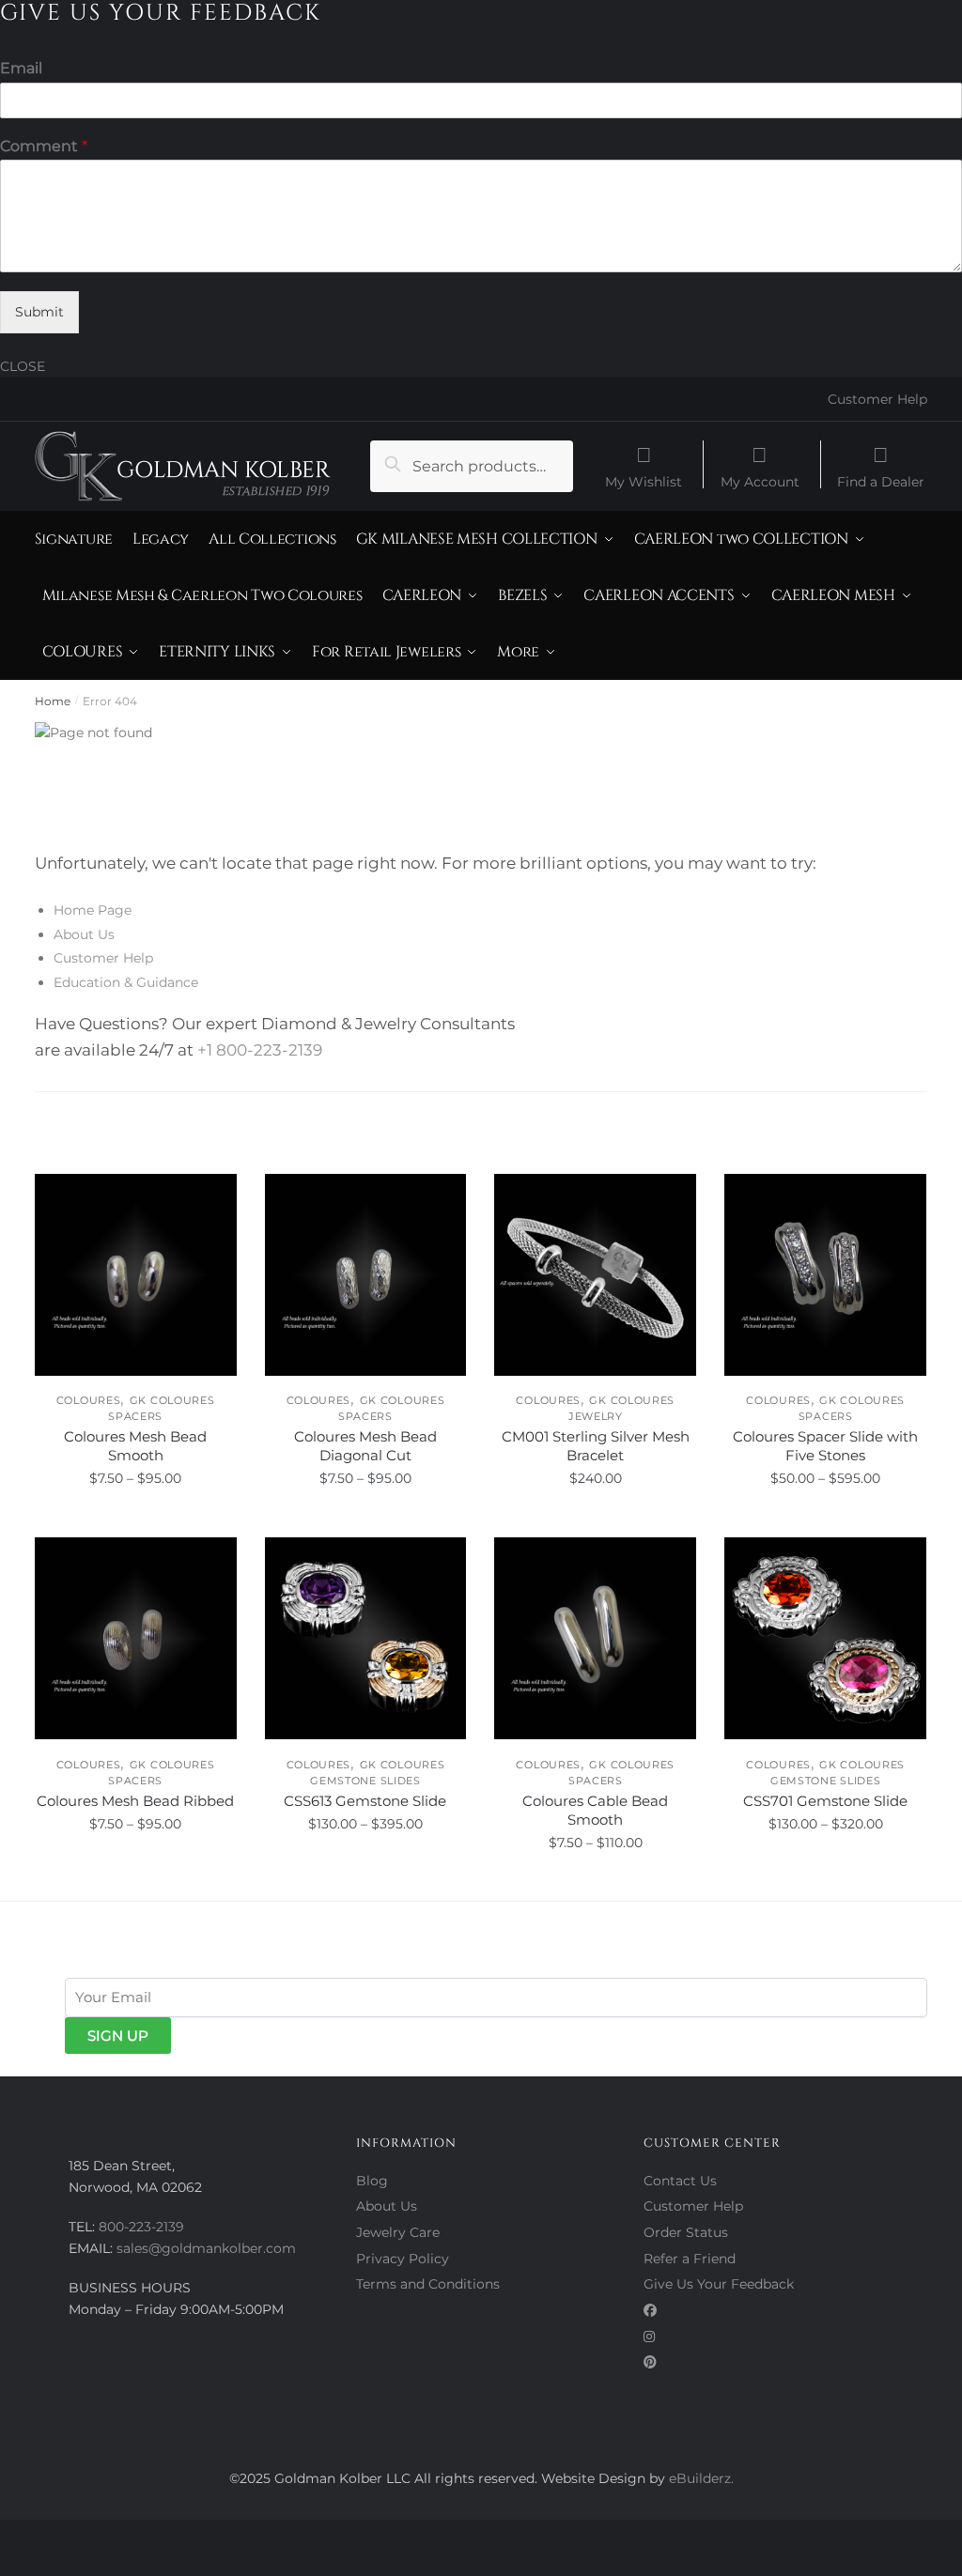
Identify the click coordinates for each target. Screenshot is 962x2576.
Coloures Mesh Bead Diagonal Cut (365, 1446)
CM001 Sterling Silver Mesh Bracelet (596, 1446)
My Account (760, 481)
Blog (372, 2181)
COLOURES (89, 1400)
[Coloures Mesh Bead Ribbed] (136, 1638)
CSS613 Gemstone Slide (365, 1801)
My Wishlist (644, 481)
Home (53, 701)
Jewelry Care (398, 2232)
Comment (44, 146)
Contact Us (680, 2181)
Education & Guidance (126, 982)
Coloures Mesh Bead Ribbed (135, 1801)
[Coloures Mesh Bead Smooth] (136, 1275)
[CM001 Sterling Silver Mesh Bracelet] (595, 1275)
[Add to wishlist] (213, 1197)
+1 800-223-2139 (260, 1050)
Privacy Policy (403, 2259)
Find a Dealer (881, 481)
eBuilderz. (701, 2478)
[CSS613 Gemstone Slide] (366, 1638)
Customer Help (877, 399)
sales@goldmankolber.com (206, 2248)
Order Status (686, 2232)
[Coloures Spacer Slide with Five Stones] (825, 1275)
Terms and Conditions (428, 2284)
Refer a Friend (690, 2259)
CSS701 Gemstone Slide (825, 1801)
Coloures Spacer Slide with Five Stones (825, 1446)
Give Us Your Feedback (719, 2284)
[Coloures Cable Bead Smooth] (595, 1638)
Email (21, 68)
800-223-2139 (141, 2227)
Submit (39, 312)
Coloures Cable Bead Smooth (595, 1810)
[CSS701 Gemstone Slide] (825, 1638)
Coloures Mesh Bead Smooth (135, 1446)
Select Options (136, 1520)
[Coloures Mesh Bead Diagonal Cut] (366, 1275)
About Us (84, 934)
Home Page (93, 910)
